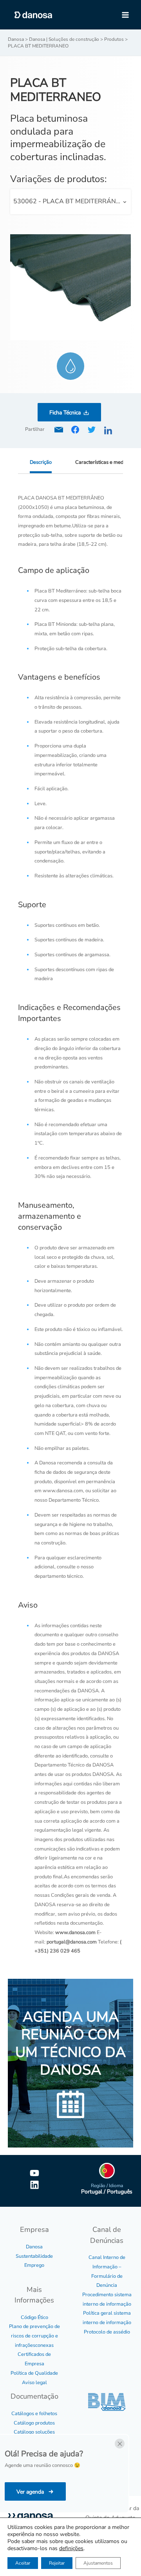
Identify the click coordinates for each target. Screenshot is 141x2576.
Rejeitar (57, 2563)
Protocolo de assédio (107, 2332)
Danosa (34, 2247)
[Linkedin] (34, 2185)
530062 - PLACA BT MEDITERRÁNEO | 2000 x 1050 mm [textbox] (72, 201)
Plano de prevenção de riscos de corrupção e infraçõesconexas (34, 2336)
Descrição (41, 462)
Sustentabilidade (34, 2256)
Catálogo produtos (34, 2423)
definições (71, 2549)
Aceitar (23, 2563)
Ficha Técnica (65, 413)
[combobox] (71, 202)
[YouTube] (34, 2173)
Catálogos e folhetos (34, 2414)
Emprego (34, 2265)
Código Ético (34, 2317)
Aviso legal (34, 2383)
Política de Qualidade (34, 2373)
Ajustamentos (98, 2563)
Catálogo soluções (34, 2432)
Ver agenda (31, 2492)
